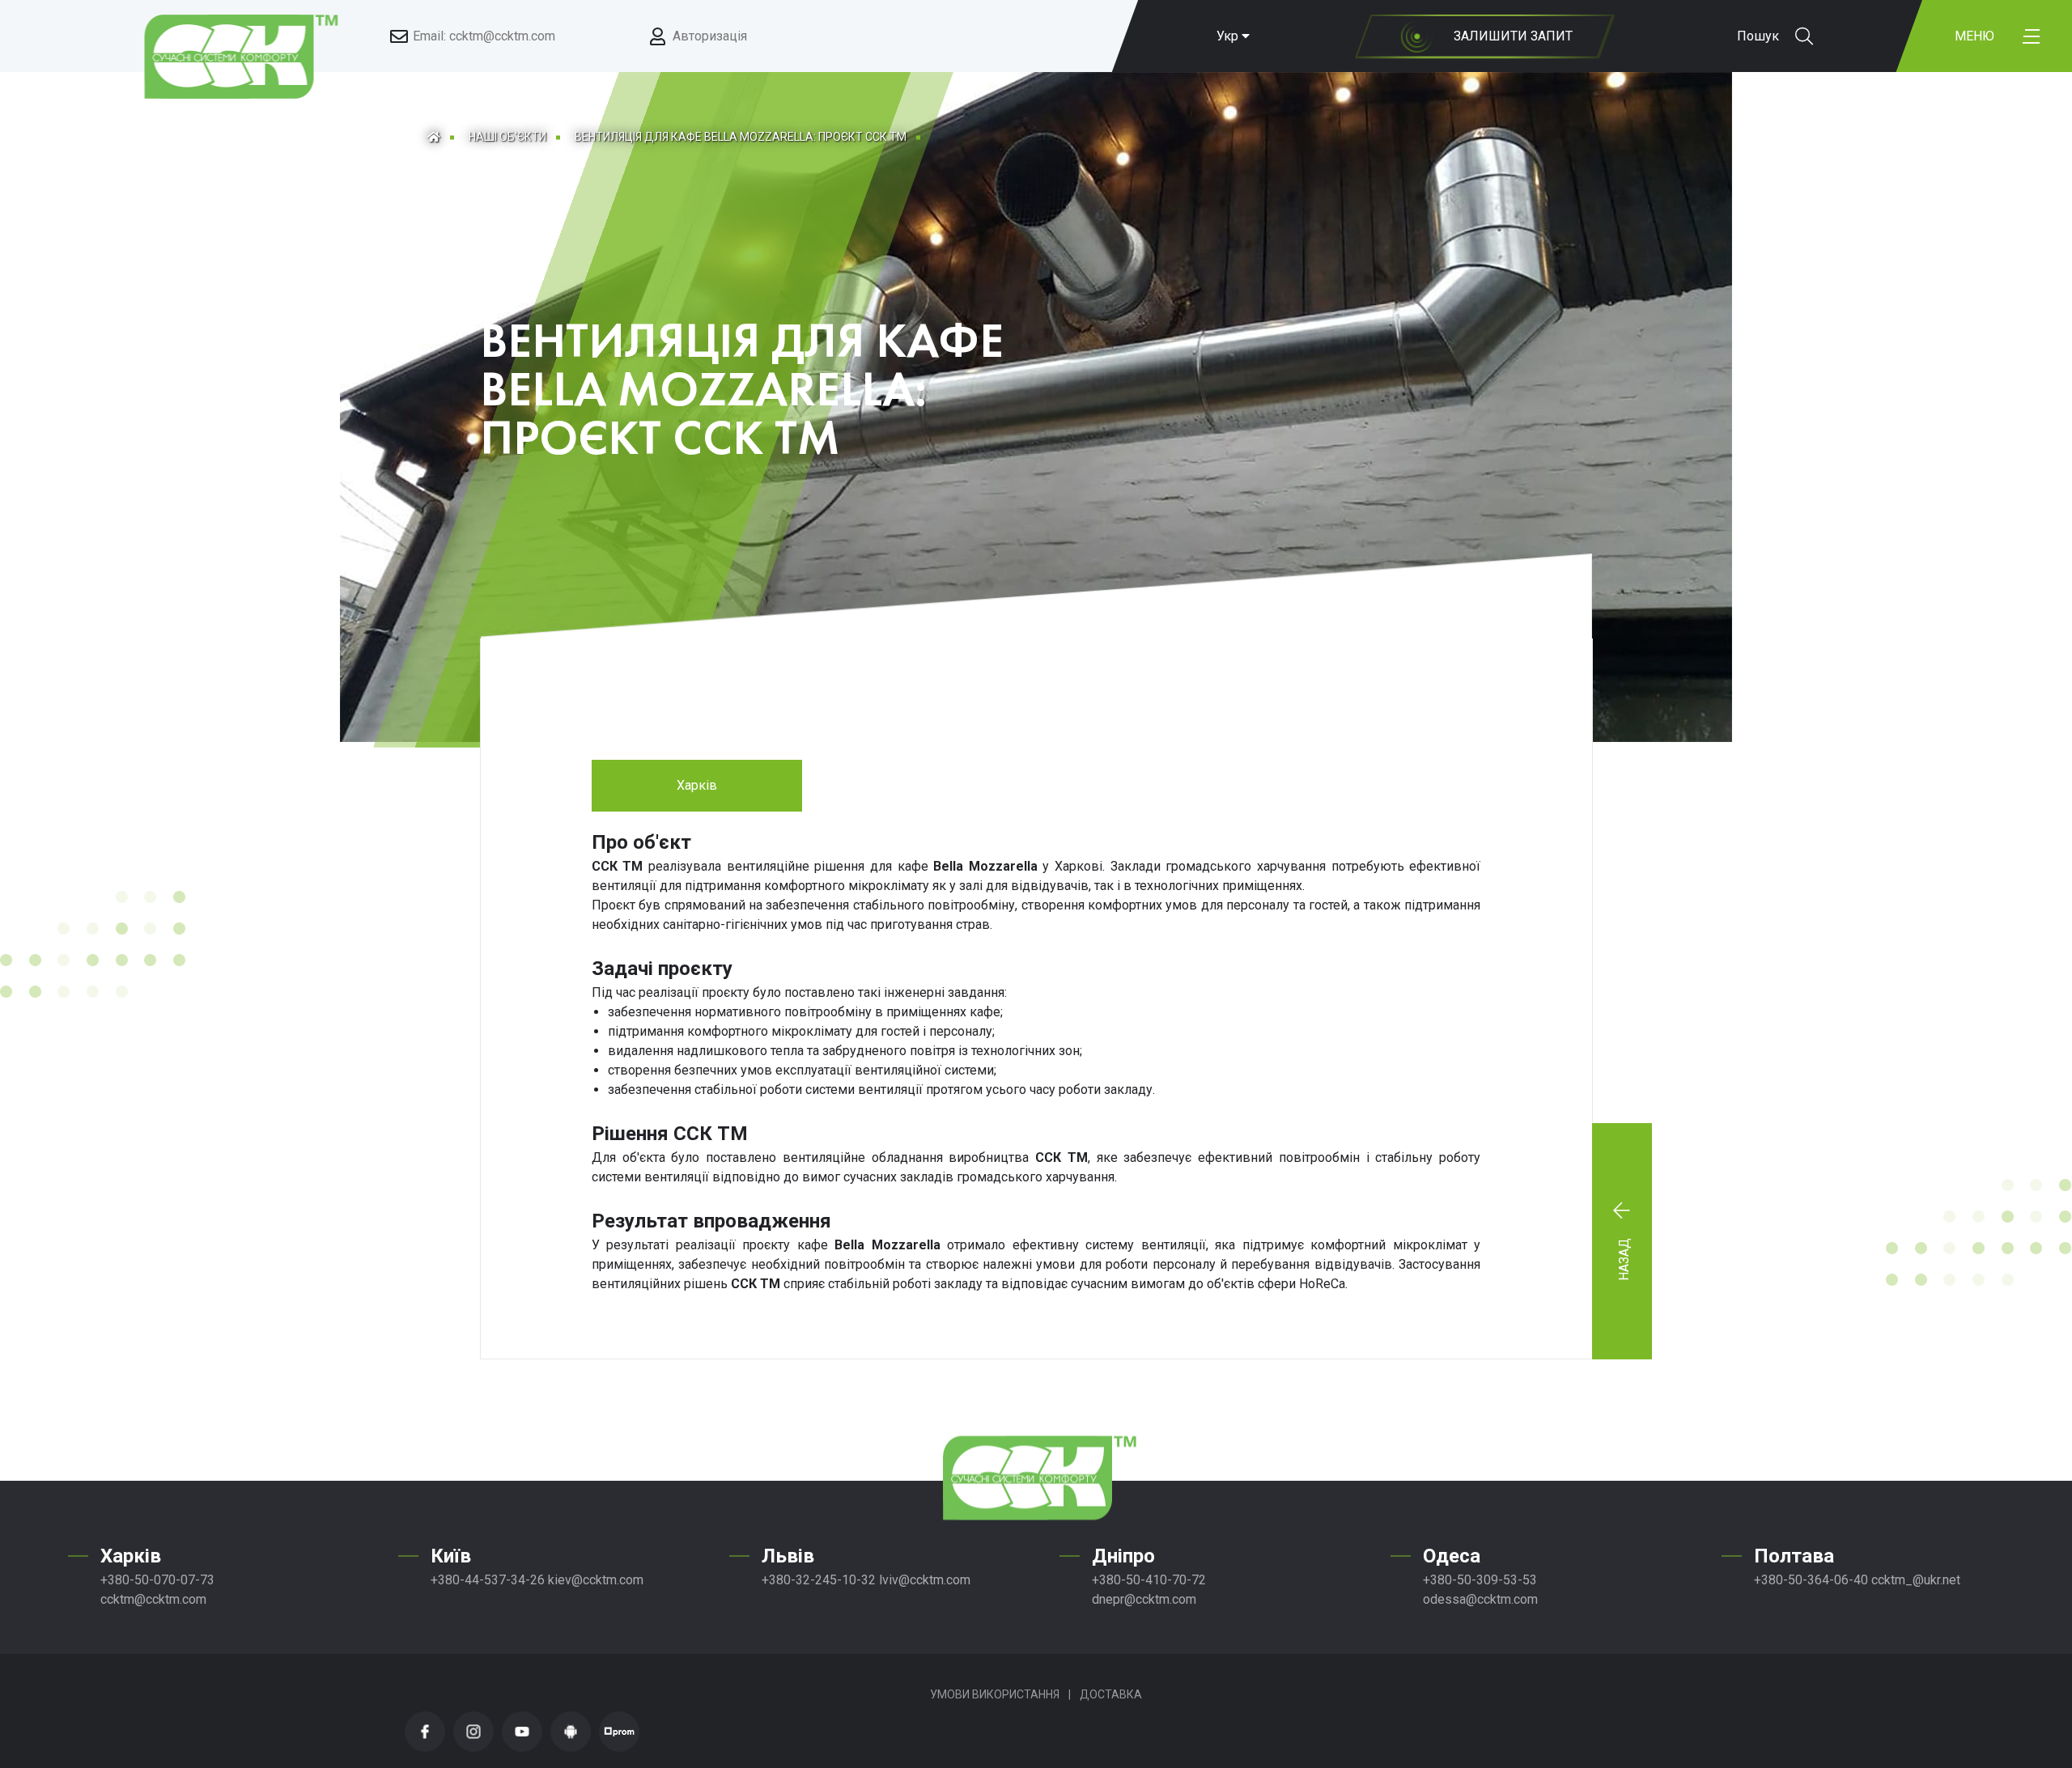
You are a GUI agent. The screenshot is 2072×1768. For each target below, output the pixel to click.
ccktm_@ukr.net (1916, 1580)
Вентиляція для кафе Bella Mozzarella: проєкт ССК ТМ (741, 137)
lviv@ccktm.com (925, 1580)
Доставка (1111, 1694)
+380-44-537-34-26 (488, 1580)
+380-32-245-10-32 (819, 1580)
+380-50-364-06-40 (1811, 1580)
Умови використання (995, 1694)
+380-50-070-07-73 (157, 1580)
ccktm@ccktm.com (153, 1599)
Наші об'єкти (507, 137)
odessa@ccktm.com (1480, 1599)
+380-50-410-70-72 (1149, 1580)
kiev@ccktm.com (596, 1580)
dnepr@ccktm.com (1144, 1599)
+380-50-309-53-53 (1480, 1580)
